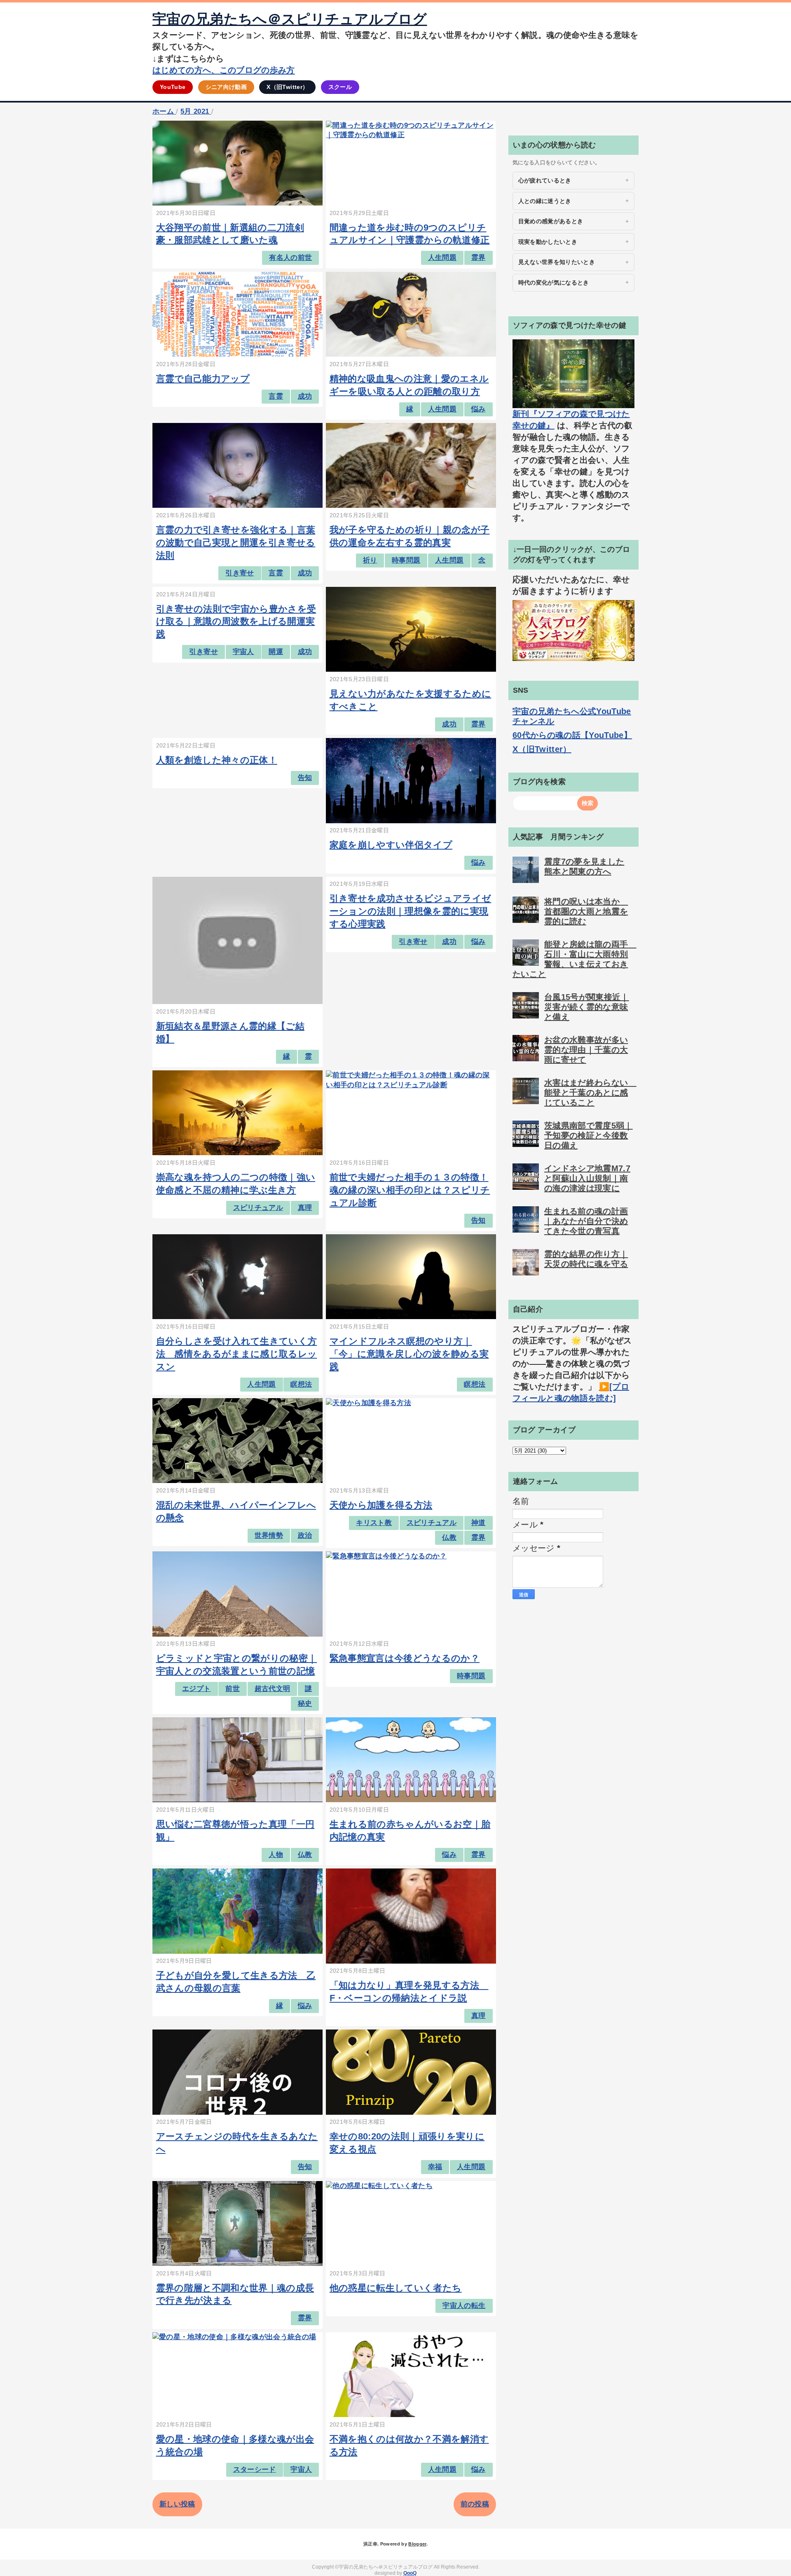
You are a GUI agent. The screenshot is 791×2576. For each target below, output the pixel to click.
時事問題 (406, 560)
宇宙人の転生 (464, 2306)
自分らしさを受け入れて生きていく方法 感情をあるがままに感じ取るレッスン (237, 1354)
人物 (276, 1855)
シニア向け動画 (226, 87)
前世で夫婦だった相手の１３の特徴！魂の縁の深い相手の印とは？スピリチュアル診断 (410, 1190)
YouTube (173, 87)
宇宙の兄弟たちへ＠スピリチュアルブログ (290, 19)
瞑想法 (301, 1384)
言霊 (276, 396)
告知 (305, 778)
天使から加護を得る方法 (381, 1505)
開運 (276, 652)
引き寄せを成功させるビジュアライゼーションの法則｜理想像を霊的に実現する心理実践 (411, 911)
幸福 (435, 2167)
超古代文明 (273, 1689)
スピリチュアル (258, 1208)
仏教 (449, 1538)
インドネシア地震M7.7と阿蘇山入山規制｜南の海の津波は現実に (587, 1178)
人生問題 (442, 258)
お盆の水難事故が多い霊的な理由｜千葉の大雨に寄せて (586, 1050)
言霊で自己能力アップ (203, 379)
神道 (479, 1523)
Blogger (417, 2544)
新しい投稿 (177, 2504)
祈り (370, 560)
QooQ (410, 2573)
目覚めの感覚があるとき (551, 221)
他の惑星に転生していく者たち (396, 2288)
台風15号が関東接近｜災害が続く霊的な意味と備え (587, 1007)
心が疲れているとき (545, 180)
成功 (305, 396)
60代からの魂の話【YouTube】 (572, 735)
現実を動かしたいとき (548, 242)
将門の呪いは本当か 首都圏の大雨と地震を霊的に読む (586, 911)
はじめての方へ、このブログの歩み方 (224, 70)
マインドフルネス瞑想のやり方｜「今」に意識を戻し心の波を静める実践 (409, 1354)
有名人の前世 (290, 258)
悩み (479, 409)
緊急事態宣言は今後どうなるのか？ (405, 1658)
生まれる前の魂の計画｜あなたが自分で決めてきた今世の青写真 (586, 1221)
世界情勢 (269, 1536)
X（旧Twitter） (287, 87)
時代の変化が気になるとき (554, 283)
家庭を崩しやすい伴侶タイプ (391, 845)
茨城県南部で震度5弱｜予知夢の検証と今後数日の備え (589, 1135)
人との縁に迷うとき (545, 201)
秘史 (305, 1704)
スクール (340, 87)
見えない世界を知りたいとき (557, 262)
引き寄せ (240, 573)
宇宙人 (243, 652)
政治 (305, 1536)
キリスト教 (374, 1523)
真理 (305, 1208)
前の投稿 (475, 2504)
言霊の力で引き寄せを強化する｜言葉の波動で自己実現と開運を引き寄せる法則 (236, 543)
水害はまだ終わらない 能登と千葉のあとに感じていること (590, 1093)
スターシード (255, 2470)
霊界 (479, 258)
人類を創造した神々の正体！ (217, 760)
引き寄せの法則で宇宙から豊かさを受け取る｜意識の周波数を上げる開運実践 (236, 622)
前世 (233, 1689)
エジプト (196, 1689)
